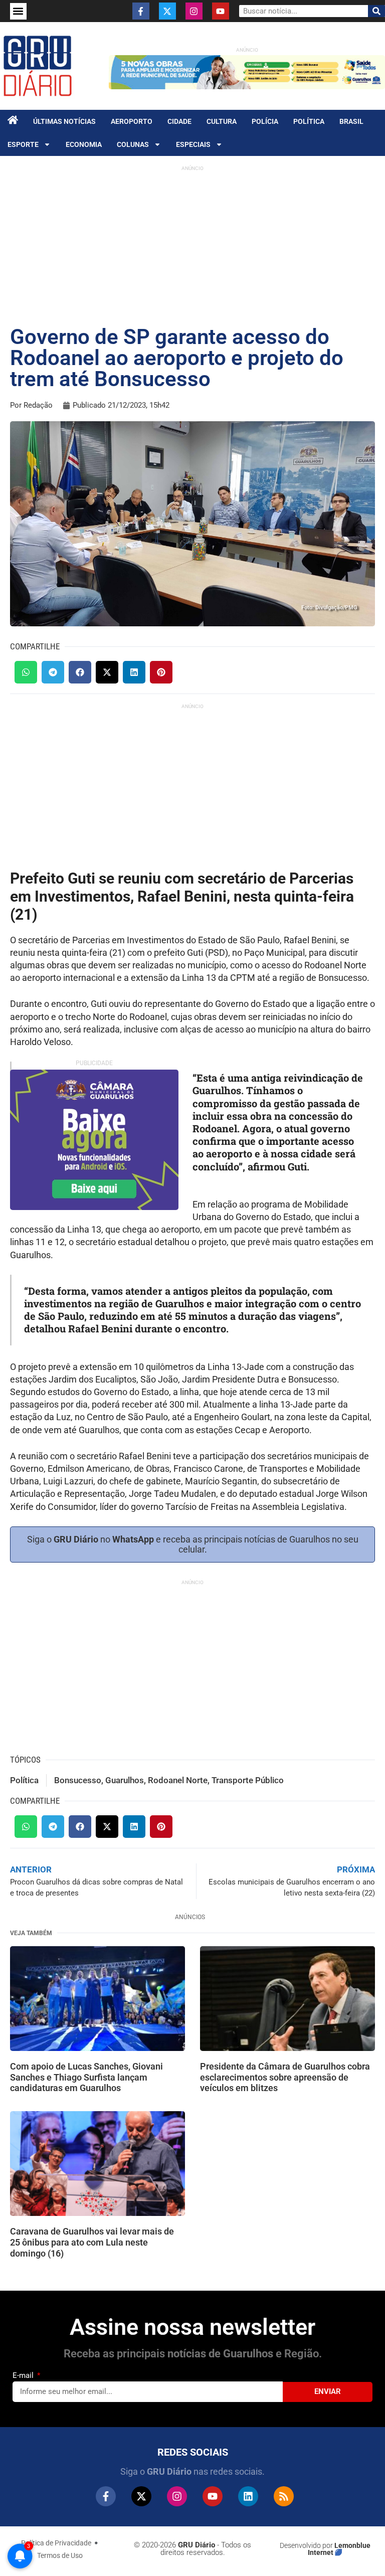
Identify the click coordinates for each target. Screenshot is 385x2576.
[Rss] (284, 2496)
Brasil (351, 121)
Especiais (193, 144)
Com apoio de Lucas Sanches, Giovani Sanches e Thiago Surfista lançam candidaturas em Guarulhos (86, 2077)
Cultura (222, 121)
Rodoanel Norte (178, 1780)
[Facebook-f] (141, 11)
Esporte (23, 144)
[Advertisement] (192, 246)
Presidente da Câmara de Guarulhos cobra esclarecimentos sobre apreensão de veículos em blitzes (285, 2077)
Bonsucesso (78, 1780)
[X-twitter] (167, 11)
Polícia (265, 121)
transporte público (248, 1780)
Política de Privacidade (56, 2543)
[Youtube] (221, 11)
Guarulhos (125, 1780)
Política (309, 121)
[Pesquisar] (376, 11)
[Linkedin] (248, 2496)
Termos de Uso (60, 2555)
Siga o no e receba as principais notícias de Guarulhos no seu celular (193, 1544)
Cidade (179, 121)
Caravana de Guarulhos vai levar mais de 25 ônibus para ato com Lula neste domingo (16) (92, 2242)
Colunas (133, 144)
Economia (84, 144)
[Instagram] (194, 11)
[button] (18, 11)
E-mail (24, 2375)
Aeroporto (132, 121)
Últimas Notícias (64, 121)
